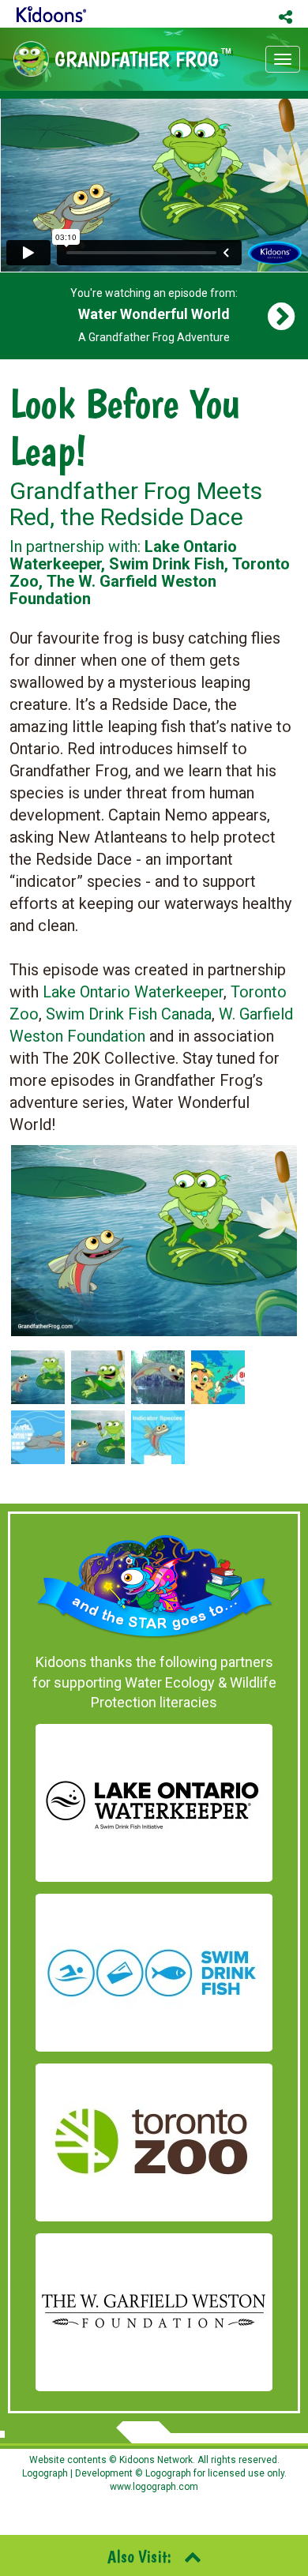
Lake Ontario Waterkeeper (133, 992)
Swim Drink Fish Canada (129, 1014)
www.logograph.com (154, 2487)
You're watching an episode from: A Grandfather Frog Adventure (154, 315)
